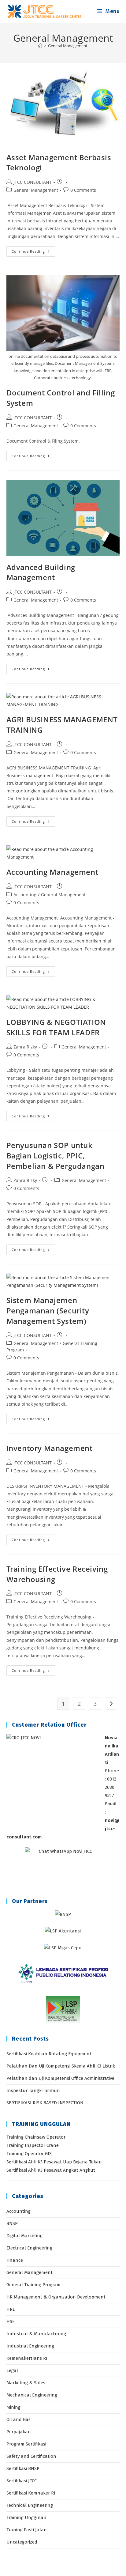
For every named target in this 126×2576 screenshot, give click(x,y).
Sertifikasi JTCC (22, 2481)
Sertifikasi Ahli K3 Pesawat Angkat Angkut (51, 2170)
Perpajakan (19, 2432)
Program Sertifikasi (26, 2444)
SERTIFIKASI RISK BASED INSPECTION (45, 2103)
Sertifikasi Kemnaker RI (31, 2493)
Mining (13, 2407)
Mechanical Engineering (32, 2395)
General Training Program (33, 2285)
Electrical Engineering (29, 2248)
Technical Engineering (30, 2505)
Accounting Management (52, 872)
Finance (15, 2260)
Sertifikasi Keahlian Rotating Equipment (49, 2054)
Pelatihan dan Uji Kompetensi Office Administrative (60, 2078)
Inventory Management (50, 1448)
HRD (11, 2309)
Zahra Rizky (25, 1047)
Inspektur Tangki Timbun (33, 2091)
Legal (12, 2370)
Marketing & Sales (26, 2383)
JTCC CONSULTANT (33, 182)
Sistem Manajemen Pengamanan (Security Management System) (48, 1310)
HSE (11, 2321)
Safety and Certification (31, 2456)
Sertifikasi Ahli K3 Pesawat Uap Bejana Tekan (54, 2162)
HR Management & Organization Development (56, 2297)
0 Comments (83, 190)
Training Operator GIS (29, 2154)
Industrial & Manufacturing (36, 2334)
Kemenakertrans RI (27, 2358)
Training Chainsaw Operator (36, 2137)
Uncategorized (22, 2542)
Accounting (25, 895)
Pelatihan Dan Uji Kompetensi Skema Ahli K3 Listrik (61, 2066)
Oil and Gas (19, 2419)
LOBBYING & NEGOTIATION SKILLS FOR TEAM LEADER (56, 1027)
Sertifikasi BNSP (23, 2468)
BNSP (12, 2223)
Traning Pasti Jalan (27, 2530)
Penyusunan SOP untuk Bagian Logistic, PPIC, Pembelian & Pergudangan (56, 1155)
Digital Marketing (24, 2236)
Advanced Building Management (41, 572)
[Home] (40, 46)
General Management (68, 46)
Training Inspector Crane (33, 2145)
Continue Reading (33, 253)
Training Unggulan (26, 2517)
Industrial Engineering (30, 2346)
